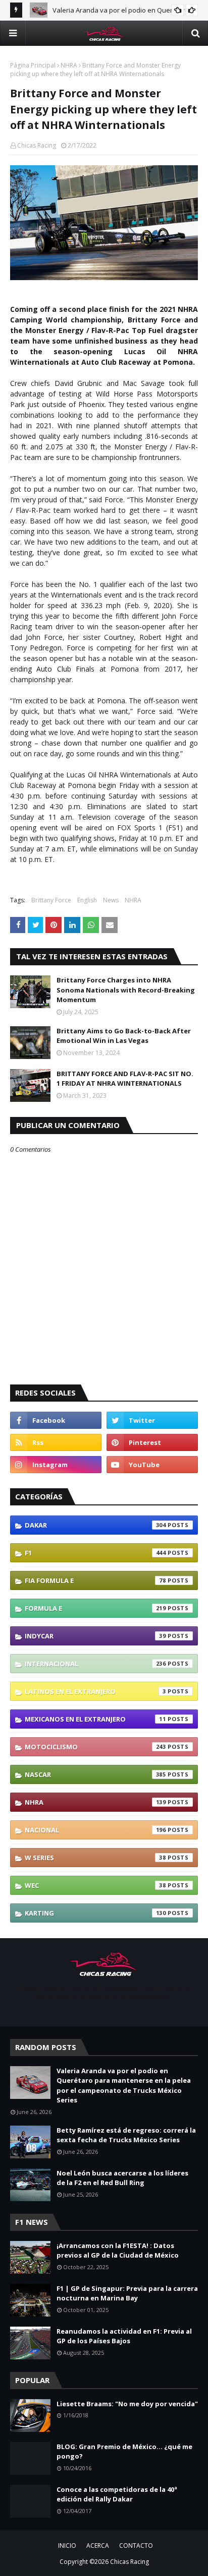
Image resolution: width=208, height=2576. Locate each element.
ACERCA (98, 2546)
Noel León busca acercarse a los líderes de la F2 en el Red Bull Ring (122, 2178)
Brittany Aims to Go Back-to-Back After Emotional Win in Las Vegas (124, 1036)
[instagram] (56, 1465)
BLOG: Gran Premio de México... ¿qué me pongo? (124, 2452)
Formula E (95, 1608)
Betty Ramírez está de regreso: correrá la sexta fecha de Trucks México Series (126, 2135)
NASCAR (95, 1774)
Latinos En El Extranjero (95, 1691)
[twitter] (152, 1420)
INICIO (67, 2546)
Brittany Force (51, 900)
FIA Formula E (95, 1580)
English (87, 900)
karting (95, 1913)
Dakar (95, 1525)
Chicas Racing (37, 145)
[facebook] (56, 1420)
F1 (95, 1553)
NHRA (69, 65)
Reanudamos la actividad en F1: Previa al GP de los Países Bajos (124, 2336)
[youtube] (152, 1465)
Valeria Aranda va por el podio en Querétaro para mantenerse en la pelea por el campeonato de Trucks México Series (124, 2086)
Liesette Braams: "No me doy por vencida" (127, 2404)
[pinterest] (152, 1442)
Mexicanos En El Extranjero (95, 1719)
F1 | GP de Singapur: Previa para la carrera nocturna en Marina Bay (127, 2293)
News (111, 900)
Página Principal (33, 65)
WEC (95, 1885)
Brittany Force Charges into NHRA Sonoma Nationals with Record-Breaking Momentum (126, 990)
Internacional (95, 1664)
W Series (95, 1858)
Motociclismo (95, 1747)
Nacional (95, 1830)
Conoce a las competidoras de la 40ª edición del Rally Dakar (117, 2494)
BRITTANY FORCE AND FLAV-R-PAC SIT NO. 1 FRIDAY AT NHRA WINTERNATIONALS (125, 1079)
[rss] (56, 1442)
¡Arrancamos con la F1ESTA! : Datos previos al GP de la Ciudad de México (118, 2251)
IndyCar (95, 1636)
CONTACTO (136, 2546)
